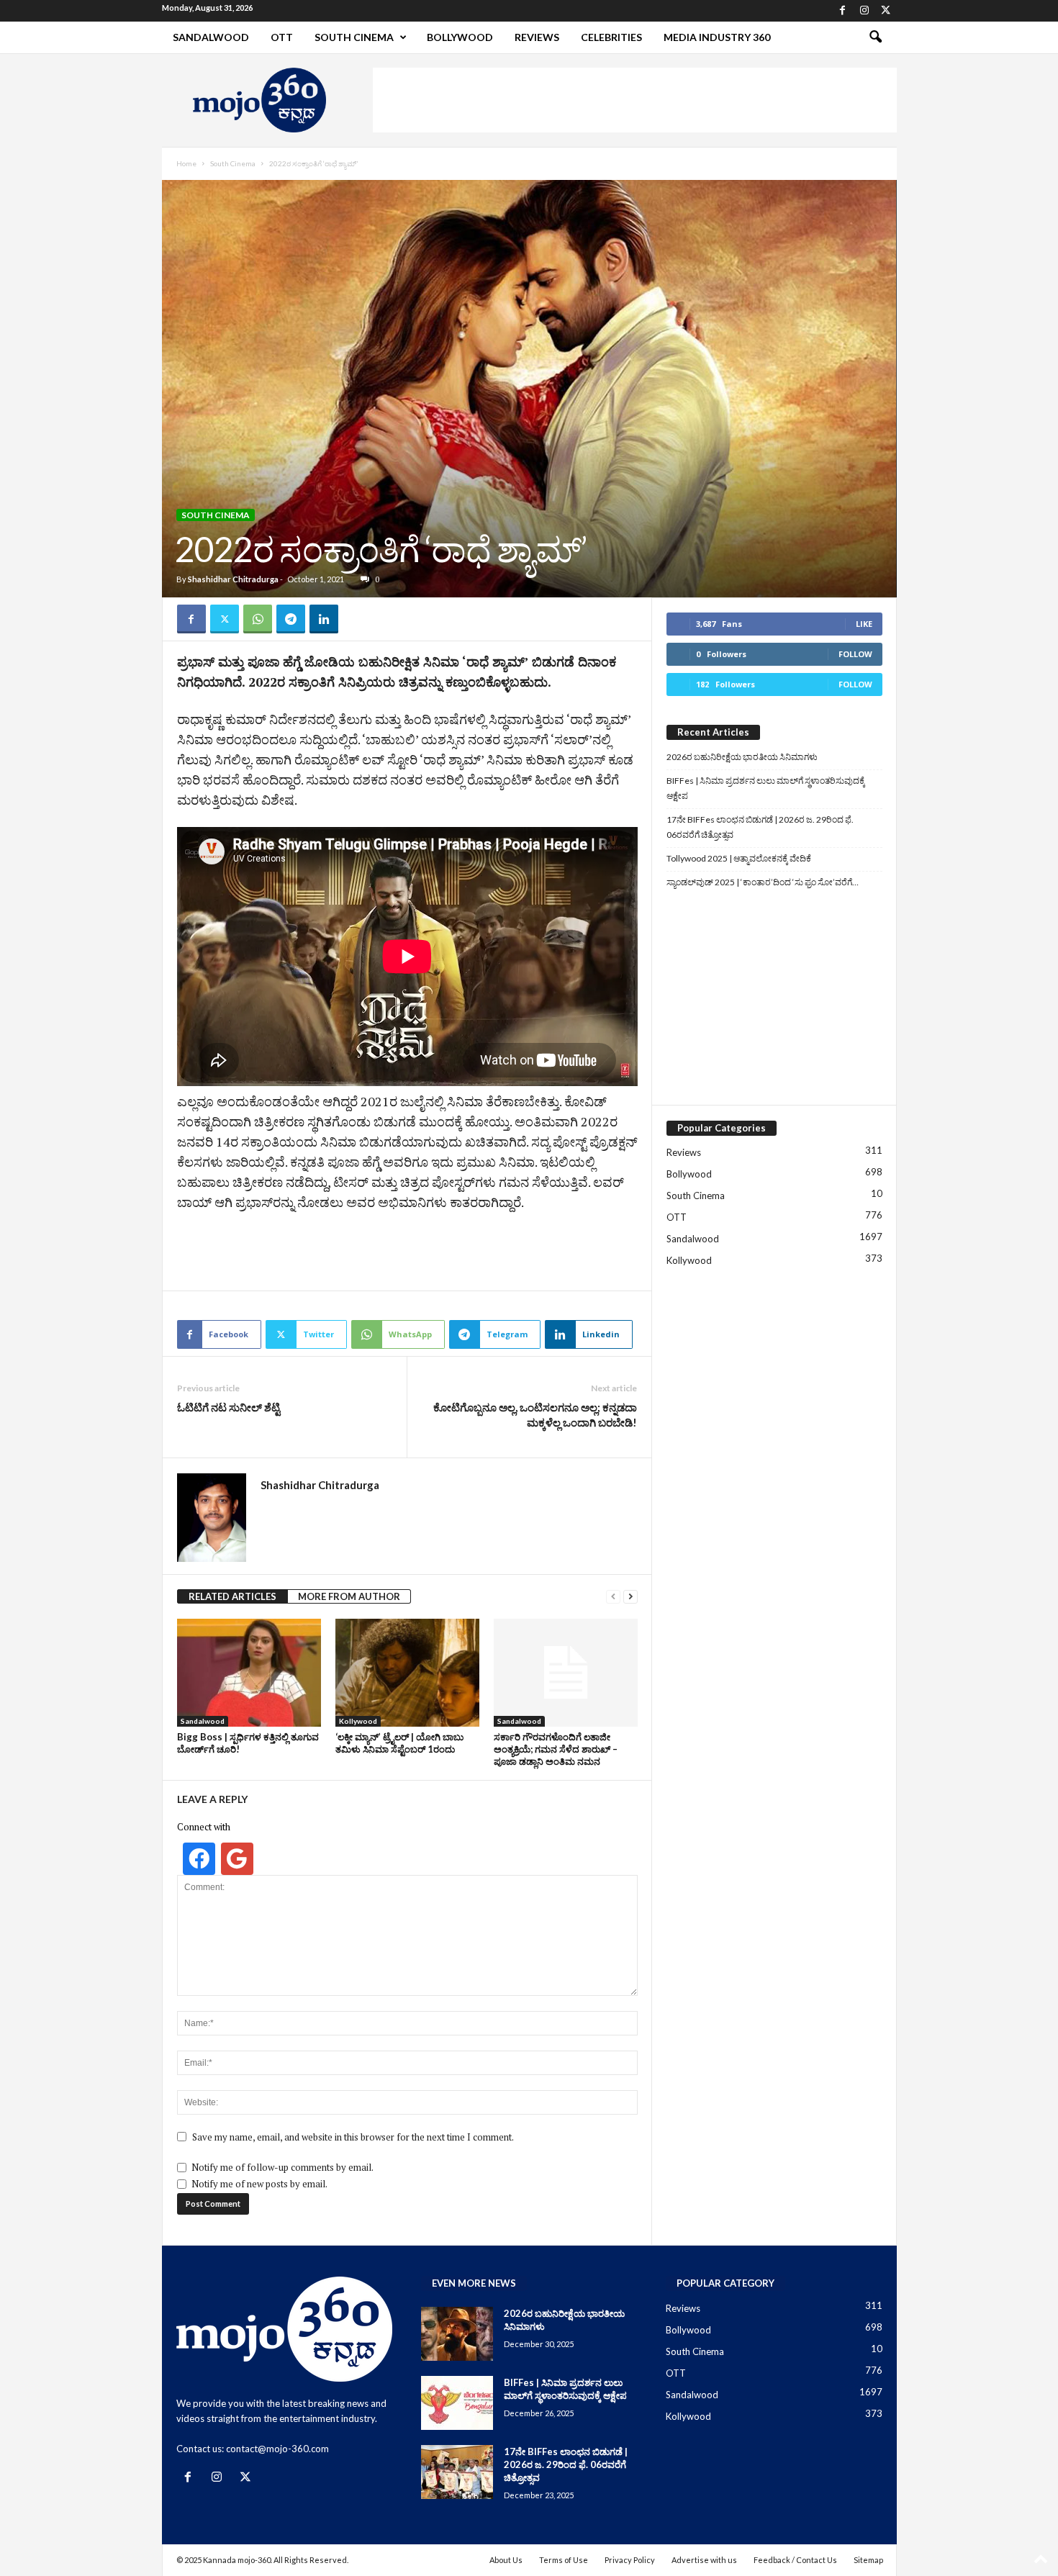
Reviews (537, 37)
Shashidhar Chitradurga (233, 579)
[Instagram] (864, 11)
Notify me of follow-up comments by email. (282, 2167)
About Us (506, 2560)
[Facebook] (843, 11)
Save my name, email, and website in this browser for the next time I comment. (353, 2137)
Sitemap (868, 2560)
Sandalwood (211, 37)
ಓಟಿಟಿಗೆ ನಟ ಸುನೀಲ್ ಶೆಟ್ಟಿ (229, 1407)
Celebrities (611, 37)
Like (864, 624)
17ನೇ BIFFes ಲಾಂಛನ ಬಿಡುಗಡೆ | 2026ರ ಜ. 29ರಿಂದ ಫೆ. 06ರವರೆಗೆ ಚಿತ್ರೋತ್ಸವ (760, 827)
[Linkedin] (324, 619)
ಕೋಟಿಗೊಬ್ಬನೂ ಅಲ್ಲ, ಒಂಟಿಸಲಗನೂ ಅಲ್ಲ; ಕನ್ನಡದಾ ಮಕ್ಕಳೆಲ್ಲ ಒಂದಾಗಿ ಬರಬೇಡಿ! (535, 1415)
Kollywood (358, 1721)
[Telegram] (291, 619)
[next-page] (630, 1597)
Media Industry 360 (717, 37)
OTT (282, 37)
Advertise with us (704, 2560)
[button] (875, 37)
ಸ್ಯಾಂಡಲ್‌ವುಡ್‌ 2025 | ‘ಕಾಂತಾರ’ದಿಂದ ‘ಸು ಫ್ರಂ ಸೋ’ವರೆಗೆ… (763, 882)
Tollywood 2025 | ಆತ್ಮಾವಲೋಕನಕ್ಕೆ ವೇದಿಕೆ (739, 858)
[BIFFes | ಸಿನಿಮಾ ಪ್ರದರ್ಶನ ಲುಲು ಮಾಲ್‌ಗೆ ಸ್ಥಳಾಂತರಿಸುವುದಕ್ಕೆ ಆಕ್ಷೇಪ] (457, 2403)
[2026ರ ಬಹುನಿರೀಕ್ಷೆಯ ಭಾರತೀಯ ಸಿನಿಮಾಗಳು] (457, 2334)
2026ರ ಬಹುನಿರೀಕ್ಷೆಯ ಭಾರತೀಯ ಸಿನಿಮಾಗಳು (742, 757)
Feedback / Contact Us (795, 2560)
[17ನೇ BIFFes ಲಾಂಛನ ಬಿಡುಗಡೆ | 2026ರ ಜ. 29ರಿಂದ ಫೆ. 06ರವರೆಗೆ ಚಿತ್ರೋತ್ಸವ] (457, 2472)
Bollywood (460, 37)
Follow (855, 654)
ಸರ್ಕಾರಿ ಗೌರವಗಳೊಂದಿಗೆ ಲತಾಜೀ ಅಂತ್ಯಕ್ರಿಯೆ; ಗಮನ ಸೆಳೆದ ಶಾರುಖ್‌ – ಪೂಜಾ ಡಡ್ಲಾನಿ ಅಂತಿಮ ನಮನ (556, 1749)
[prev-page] (613, 1597)
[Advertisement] (635, 100)
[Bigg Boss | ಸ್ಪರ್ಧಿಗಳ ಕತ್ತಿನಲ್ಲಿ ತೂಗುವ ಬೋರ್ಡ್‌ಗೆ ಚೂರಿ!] (249, 1673)
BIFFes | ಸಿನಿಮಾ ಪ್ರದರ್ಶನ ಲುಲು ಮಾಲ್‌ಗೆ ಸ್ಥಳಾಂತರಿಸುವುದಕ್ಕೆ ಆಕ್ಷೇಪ (766, 788)
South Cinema (354, 37)
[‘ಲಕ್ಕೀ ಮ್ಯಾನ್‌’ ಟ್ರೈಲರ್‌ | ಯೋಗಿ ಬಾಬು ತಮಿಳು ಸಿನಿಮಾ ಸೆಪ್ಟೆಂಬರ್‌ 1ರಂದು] (407, 1673)
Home (186, 163)
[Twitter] (886, 11)
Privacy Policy (630, 2560)
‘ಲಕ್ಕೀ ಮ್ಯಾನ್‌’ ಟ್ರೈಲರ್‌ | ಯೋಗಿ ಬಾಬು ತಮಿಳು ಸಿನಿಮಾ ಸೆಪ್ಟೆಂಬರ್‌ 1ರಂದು (399, 1743)
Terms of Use (564, 2560)
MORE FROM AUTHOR (349, 1596)
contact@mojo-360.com (277, 2449)
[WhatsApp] (258, 619)
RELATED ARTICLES (232, 1596)
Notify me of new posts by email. (259, 2184)
